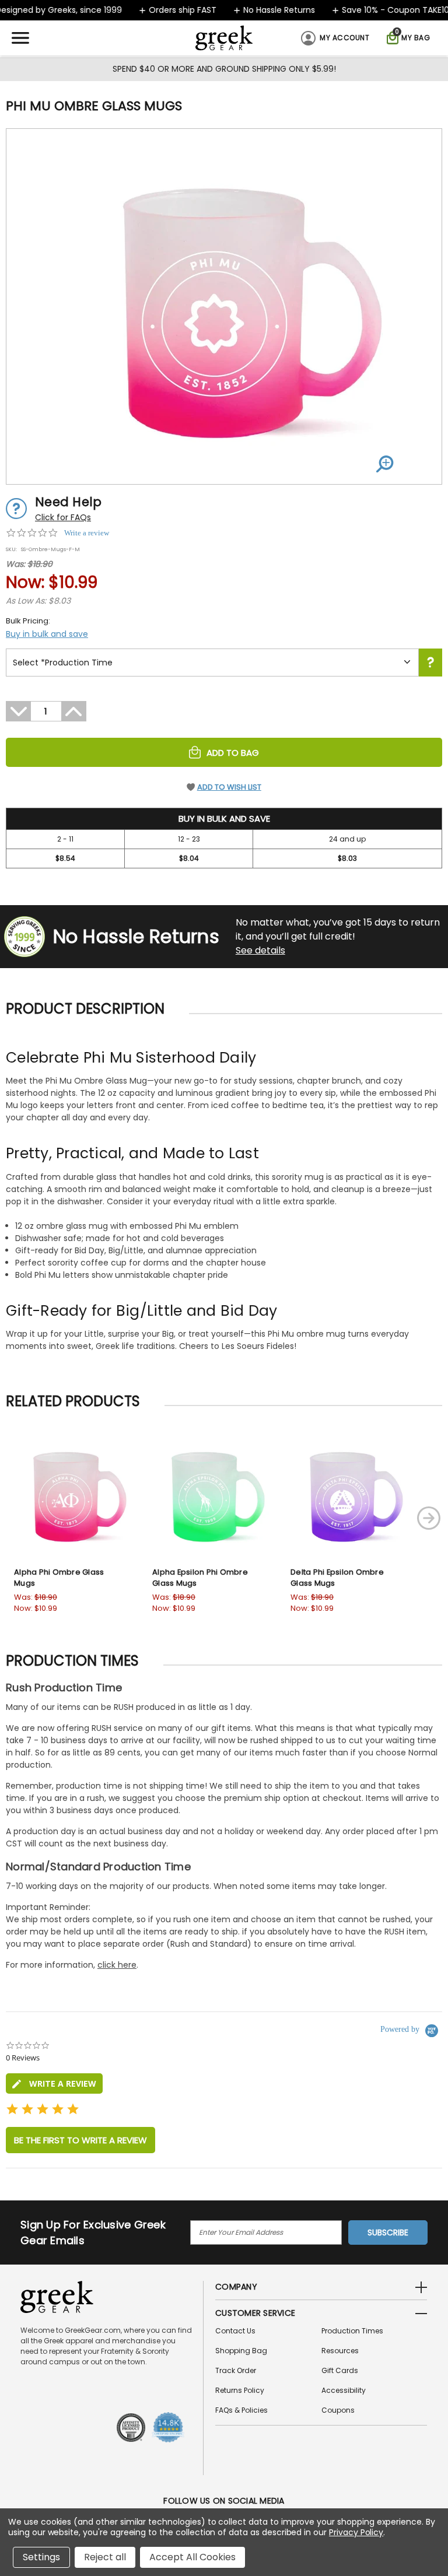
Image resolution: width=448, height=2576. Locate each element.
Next (429, 1518)
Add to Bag (233, 753)
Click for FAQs (63, 517)
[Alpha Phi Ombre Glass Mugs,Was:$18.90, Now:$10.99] (70, 1494)
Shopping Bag (241, 2351)
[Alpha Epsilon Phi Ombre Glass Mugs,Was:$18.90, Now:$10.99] (208, 1494)
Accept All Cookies (192, 2557)
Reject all (105, 2557)
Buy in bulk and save (47, 634)
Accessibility (344, 2390)
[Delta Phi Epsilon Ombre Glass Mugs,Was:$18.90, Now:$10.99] (346, 1494)
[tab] (54, 2083)
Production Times (352, 2331)
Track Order (236, 2370)
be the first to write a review (80, 2140)
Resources (340, 2351)
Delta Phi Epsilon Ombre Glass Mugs (337, 1578)
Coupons (338, 2410)
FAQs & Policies (242, 2410)
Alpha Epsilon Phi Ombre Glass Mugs (200, 1578)
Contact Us (235, 2331)
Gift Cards (340, 2370)
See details (260, 950)
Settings (41, 2557)
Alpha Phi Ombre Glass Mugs (59, 1578)
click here (117, 1965)
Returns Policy (240, 2390)
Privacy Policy (356, 2532)
